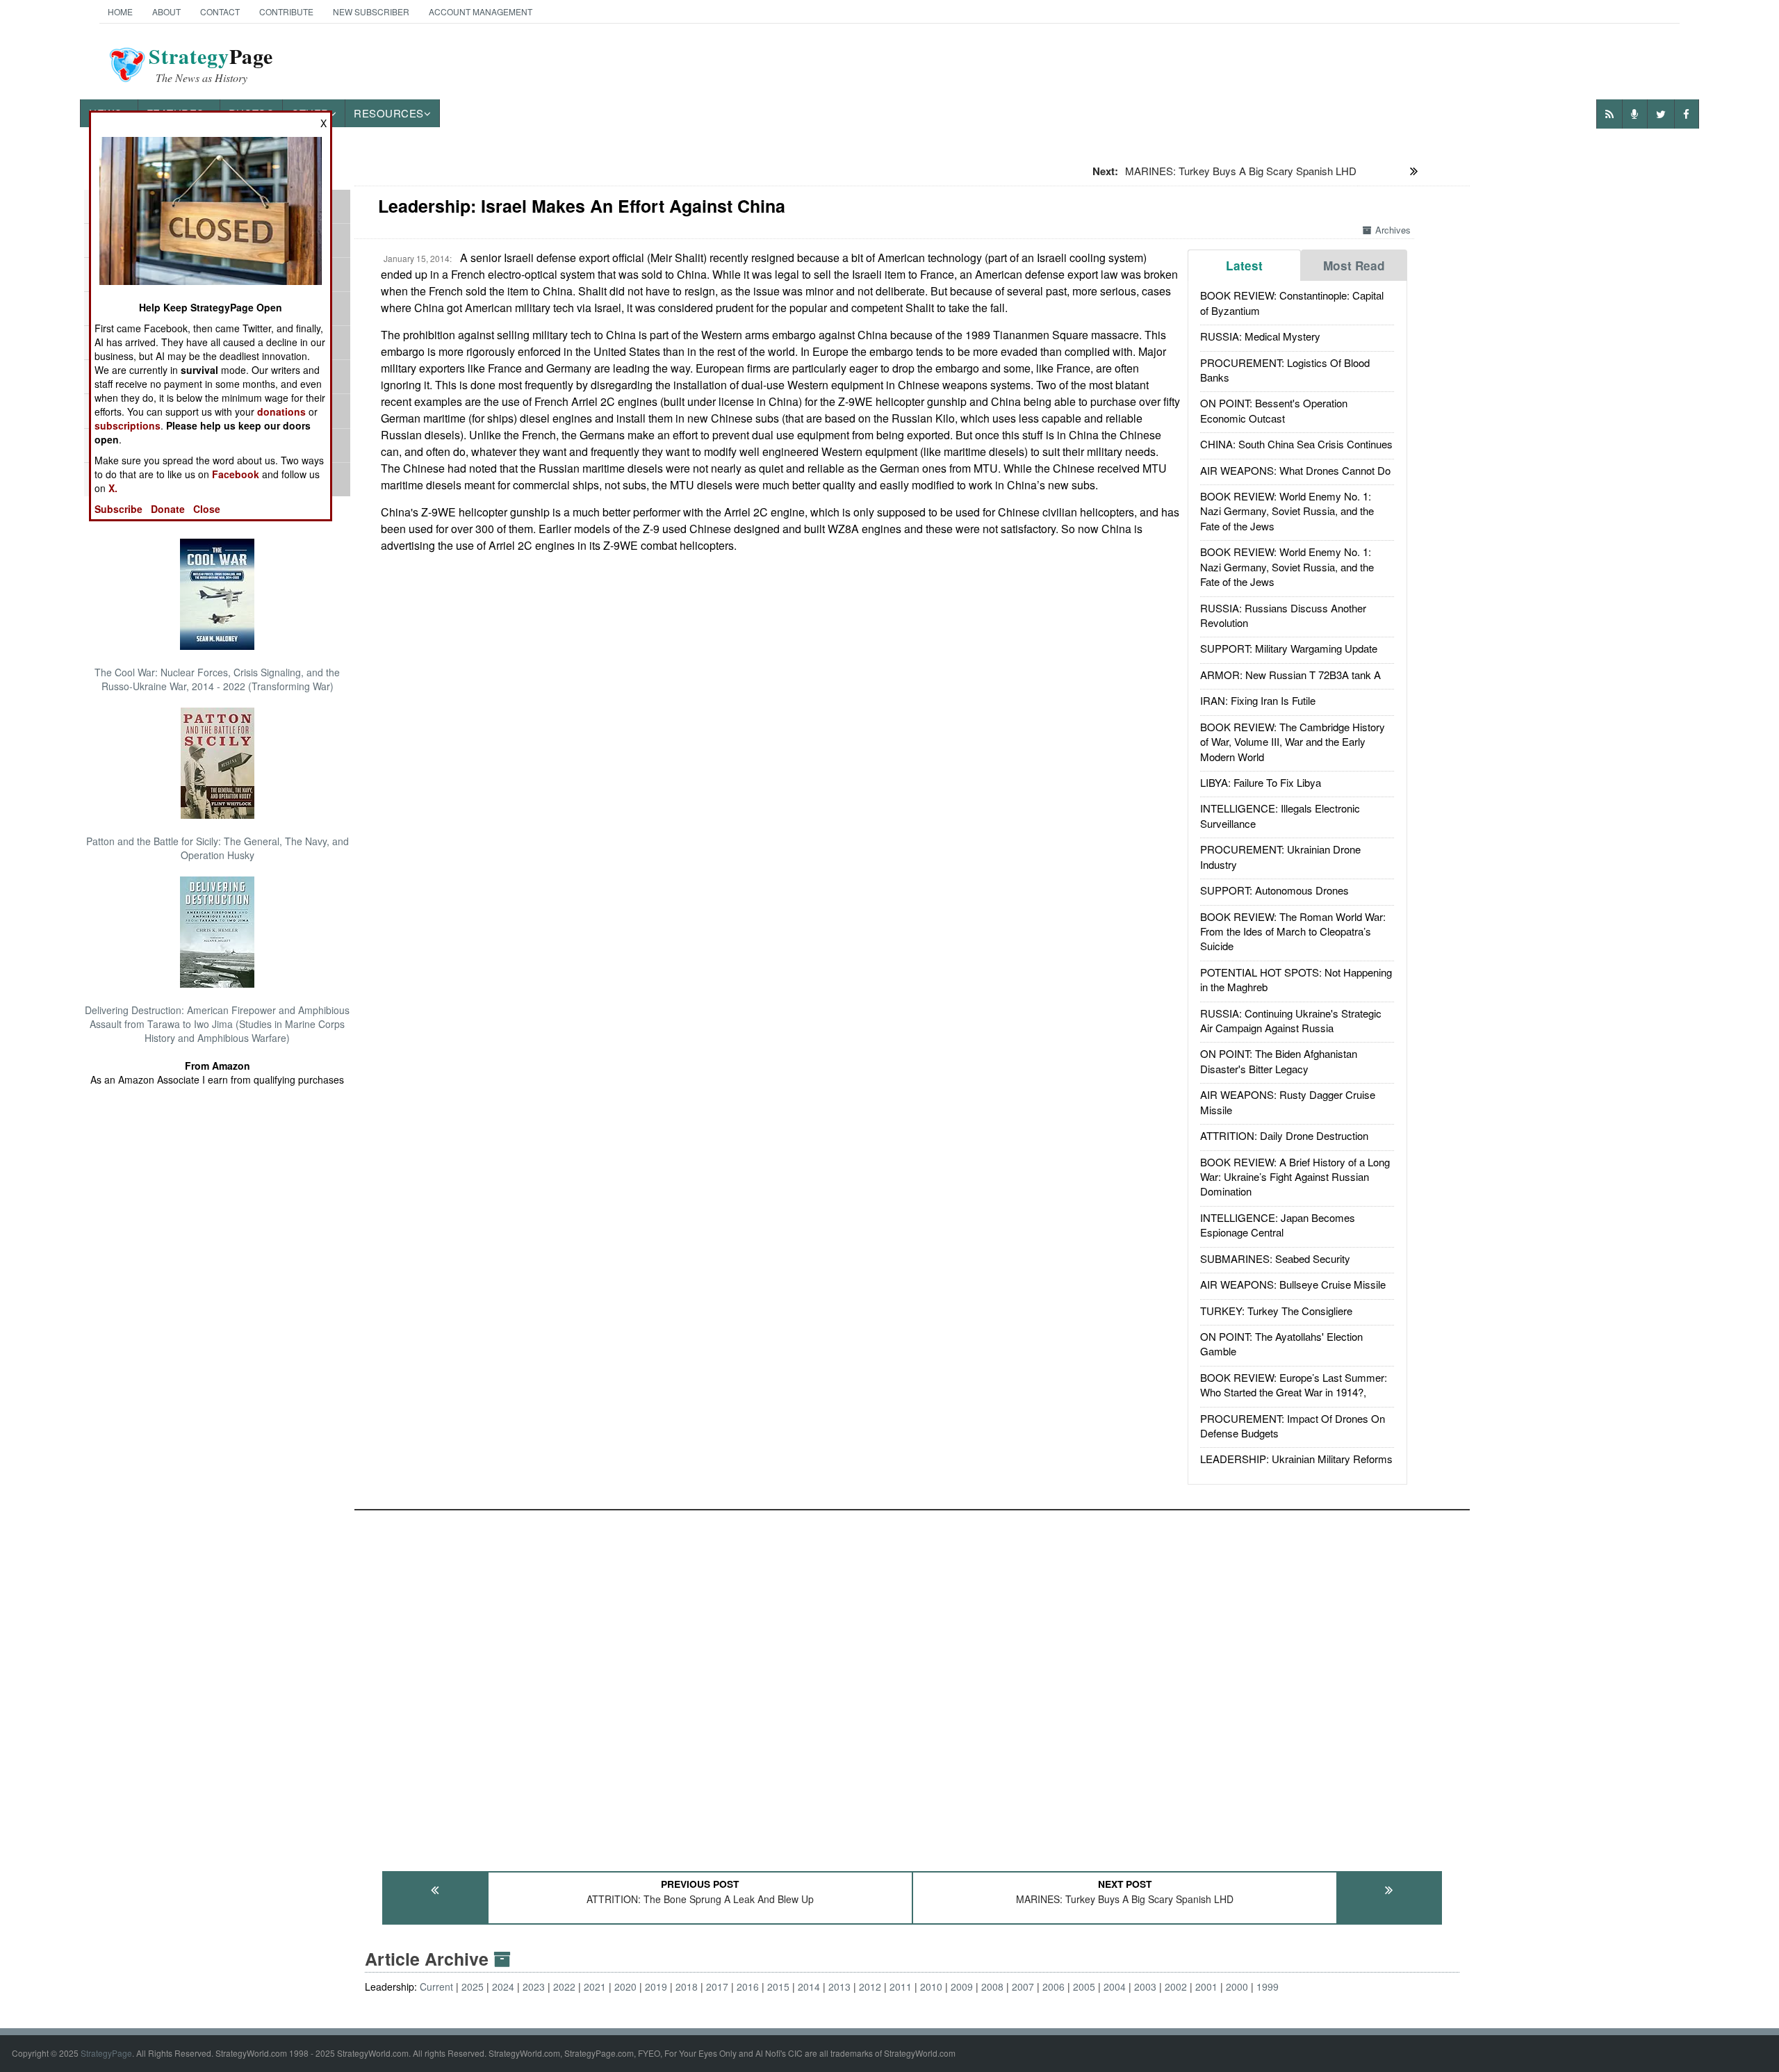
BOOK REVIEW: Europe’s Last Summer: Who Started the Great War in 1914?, (1294, 1385)
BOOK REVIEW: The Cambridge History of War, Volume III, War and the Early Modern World (1293, 742)
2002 (1176, 1987)
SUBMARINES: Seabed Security (1275, 1258)
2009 (962, 1987)
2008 (992, 1987)
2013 (839, 1987)
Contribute (286, 11)
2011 (901, 1987)
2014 (809, 1987)
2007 (1023, 1987)
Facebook (236, 474)
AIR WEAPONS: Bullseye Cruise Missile (1293, 1284)
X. (113, 488)
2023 (534, 1987)
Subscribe (118, 509)
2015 (778, 1987)
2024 (503, 1987)
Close (207, 509)
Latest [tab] (1244, 266)
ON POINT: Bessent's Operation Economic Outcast (1274, 410)
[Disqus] (912, 1684)
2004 (1115, 1987)
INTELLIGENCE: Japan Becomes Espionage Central (1278, 1225)
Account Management (481, 11)
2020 (625, 1987)
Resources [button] (389, 113)
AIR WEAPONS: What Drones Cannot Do (1295, 470)
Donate (168, 509)
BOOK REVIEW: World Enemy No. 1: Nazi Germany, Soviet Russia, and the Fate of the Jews (1287, 511)
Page (211, 65)
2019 (656, 1987)
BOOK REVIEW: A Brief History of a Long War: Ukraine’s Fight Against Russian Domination (1295, 1177)
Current (436, 1987)
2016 (748, 1987)
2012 (870, 1987)
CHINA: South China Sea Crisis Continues (1296, 444)
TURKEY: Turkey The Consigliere (1276, 1311)
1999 (1268, 1987)
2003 (1145, 1987)
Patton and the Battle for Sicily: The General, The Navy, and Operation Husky (218, 848)
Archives (1393, 230)
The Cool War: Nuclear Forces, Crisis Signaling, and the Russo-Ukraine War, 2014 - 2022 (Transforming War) (217, 679)
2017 (717, 1987)
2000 (1237, 1987)
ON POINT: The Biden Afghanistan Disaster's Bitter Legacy (1279, 1061)
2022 (564, 1987)
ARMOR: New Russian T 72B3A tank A (1290, 675)
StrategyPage (106, 2053)
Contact (220, 11)
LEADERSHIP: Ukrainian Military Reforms (1296, 1459)
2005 (1084, 1987)
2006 (1054, 1987)
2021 (595, 1987)
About (166, 11)
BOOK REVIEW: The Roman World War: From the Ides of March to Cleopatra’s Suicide (1293, 931)
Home (120, 11)
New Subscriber (371, 11)
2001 (1206, 1987)
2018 (687, 1987)
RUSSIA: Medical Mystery (1260, 336)
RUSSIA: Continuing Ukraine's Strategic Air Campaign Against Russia (1291, 1020)
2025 (473, 1987)
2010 (931, 1987)
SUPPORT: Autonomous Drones (1274, 890)
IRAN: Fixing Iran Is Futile (1258, 700)
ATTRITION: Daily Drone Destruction (1284, 1135)
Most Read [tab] (1354, 266)
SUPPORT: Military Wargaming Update (1289, 648)
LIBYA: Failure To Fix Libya (1261, 782)
